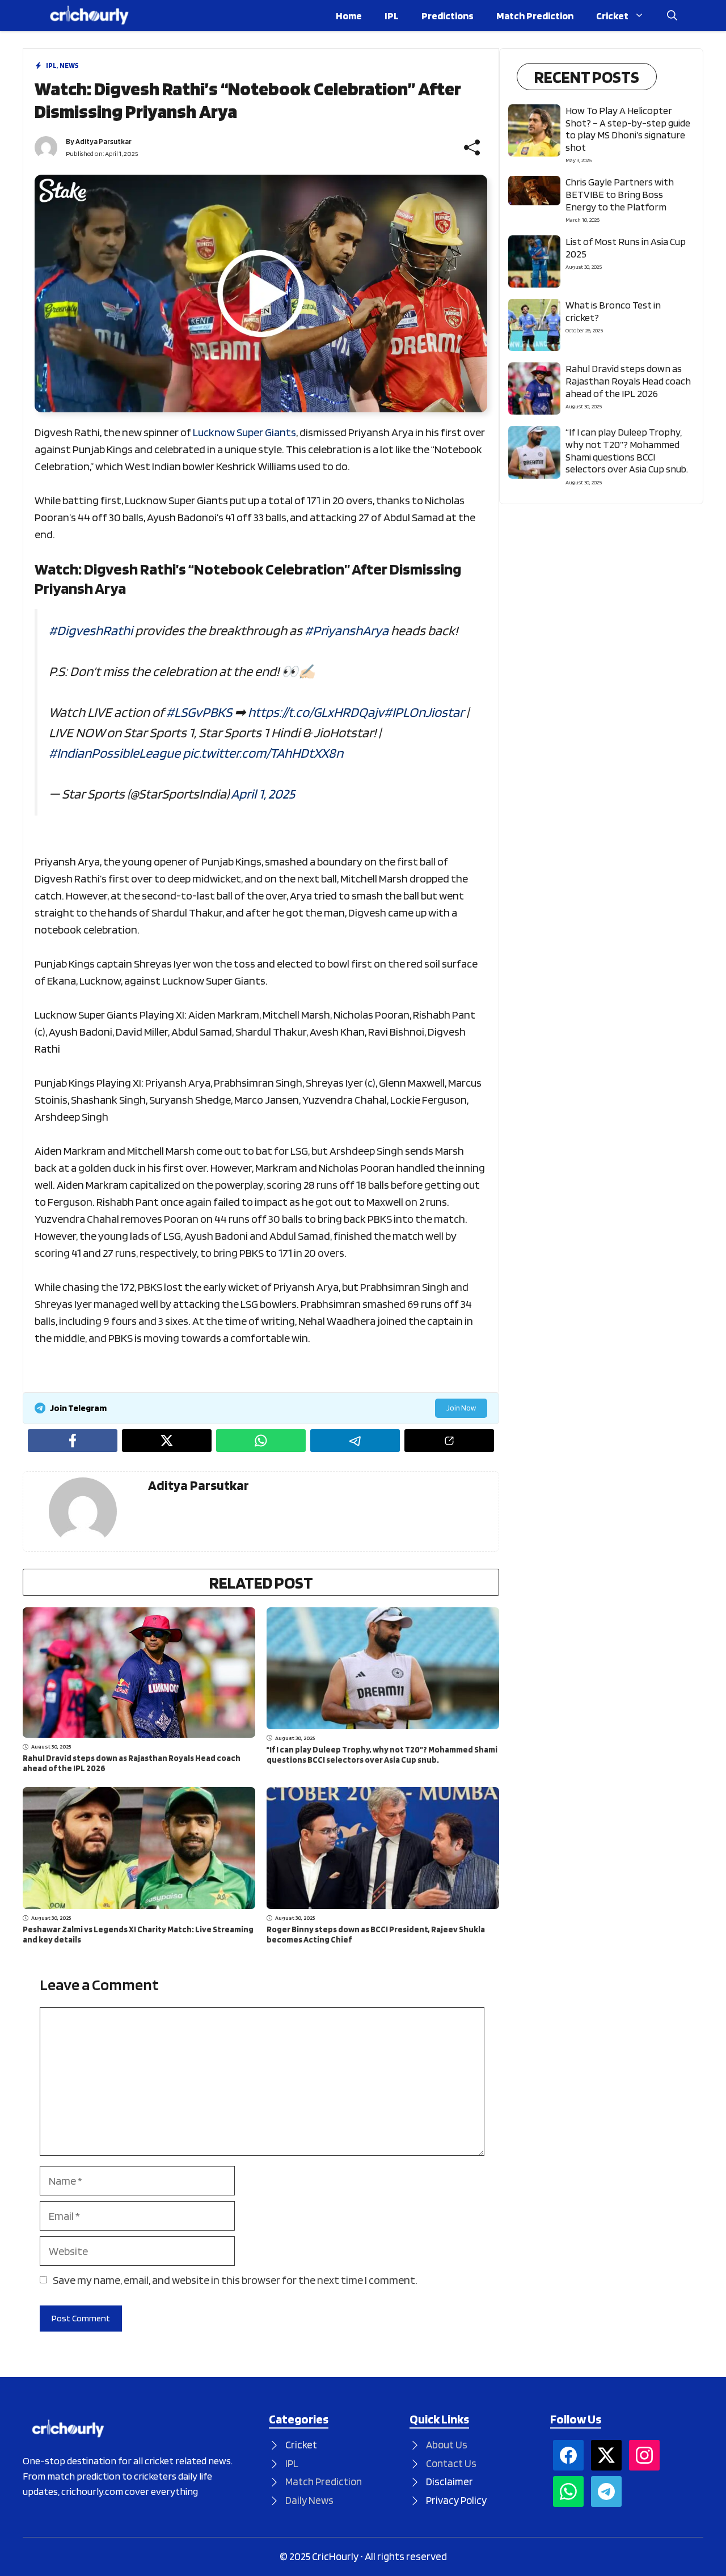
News (69, 66)
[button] (672, 16)
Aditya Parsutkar (104, 142)
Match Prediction (535, 16)
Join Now (461, 1408)
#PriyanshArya (347, 630)
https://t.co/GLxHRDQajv (316, 712)
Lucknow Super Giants (244, 432)
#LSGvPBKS (199, 712)
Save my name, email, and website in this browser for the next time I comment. (235, 2280)
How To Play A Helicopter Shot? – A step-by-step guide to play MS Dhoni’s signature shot (628, 129)
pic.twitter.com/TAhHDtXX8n (263, 753)
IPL (392, 16)
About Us (447, 2445)
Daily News (309, 2500)
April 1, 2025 (263, 794)
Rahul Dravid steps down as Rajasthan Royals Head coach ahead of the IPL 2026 (628, 381)
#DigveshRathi (91, 630)
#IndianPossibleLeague (115, 753)
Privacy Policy (456, 2500)
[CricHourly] (89, 16)
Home (349, 16)
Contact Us (451, 2463)
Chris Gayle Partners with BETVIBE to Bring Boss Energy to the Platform (620, 194)
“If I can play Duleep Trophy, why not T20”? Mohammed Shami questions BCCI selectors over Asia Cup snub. (382, 1755)
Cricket (612, 16)
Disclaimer (449, 2482)
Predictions (448, 16)
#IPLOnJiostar (424, 712)
